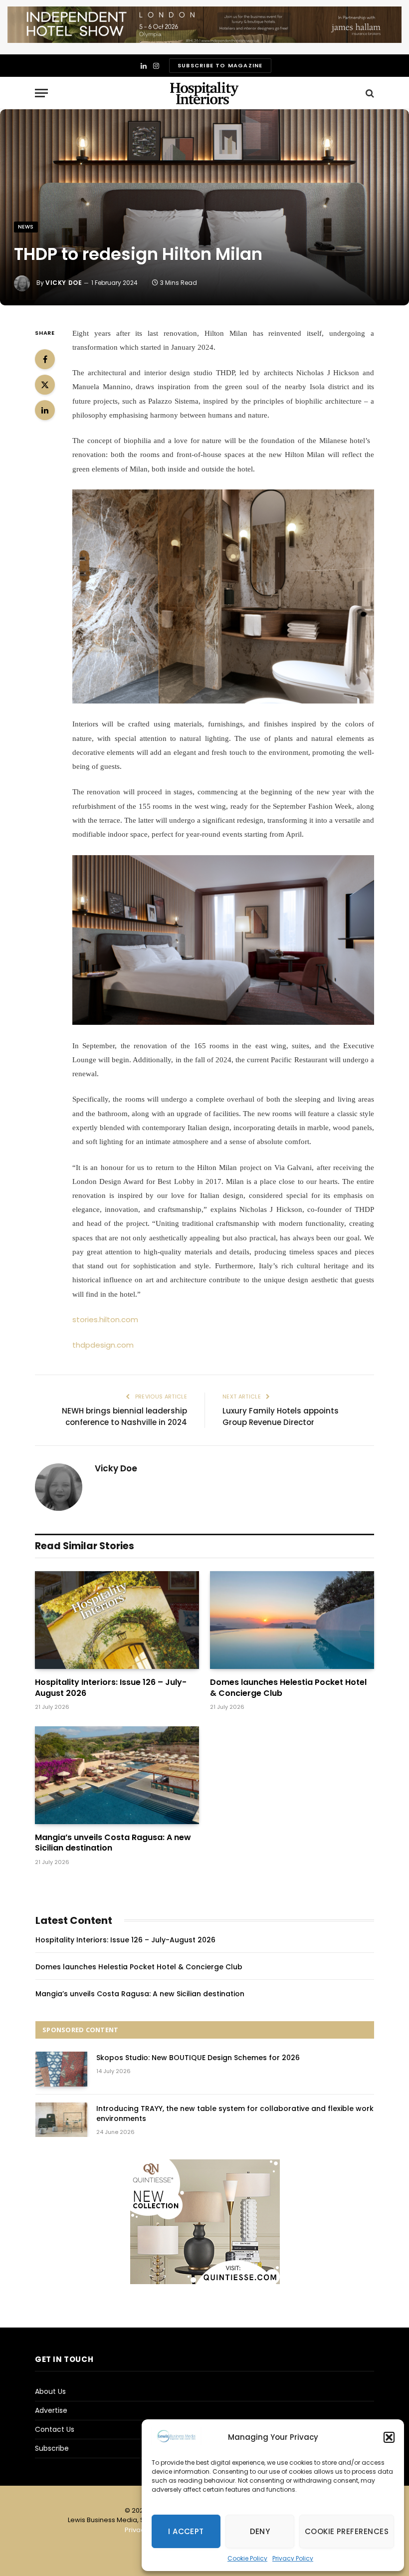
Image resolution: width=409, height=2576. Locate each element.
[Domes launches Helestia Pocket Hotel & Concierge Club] (292, 1620)
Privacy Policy (293, 2558)
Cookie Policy (247, 2558)
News (26, 227)
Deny (260, 2531)
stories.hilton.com (105, 1319)
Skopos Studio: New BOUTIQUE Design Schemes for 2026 (198, 2058)
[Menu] (41, 93)
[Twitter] (45, 385)
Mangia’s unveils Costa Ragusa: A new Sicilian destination (113, 1843)
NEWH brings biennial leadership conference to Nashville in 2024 (124, 1416)
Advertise (51, 2410)
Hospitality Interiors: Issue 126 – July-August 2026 (111, 1688)
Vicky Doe (64, 283)
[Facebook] (45, 359)
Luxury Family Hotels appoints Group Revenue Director (281, 1416)
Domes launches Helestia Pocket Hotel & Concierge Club (288, 1688)
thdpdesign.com (103, 1345)
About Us (50, 2391)
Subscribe (52, 2448)
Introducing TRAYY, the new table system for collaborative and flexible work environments (235, 2113)
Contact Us (55, 2429)
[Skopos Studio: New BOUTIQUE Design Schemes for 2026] (61, 2069)
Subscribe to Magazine (220, 65)
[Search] (369, 93)
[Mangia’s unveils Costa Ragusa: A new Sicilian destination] (117, 1775)
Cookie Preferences (347, 2531)
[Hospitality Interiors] (204, 93)
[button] (389, 2437)
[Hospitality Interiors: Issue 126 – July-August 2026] (117, 1620)
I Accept (186, 2531)
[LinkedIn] (45, 410)
